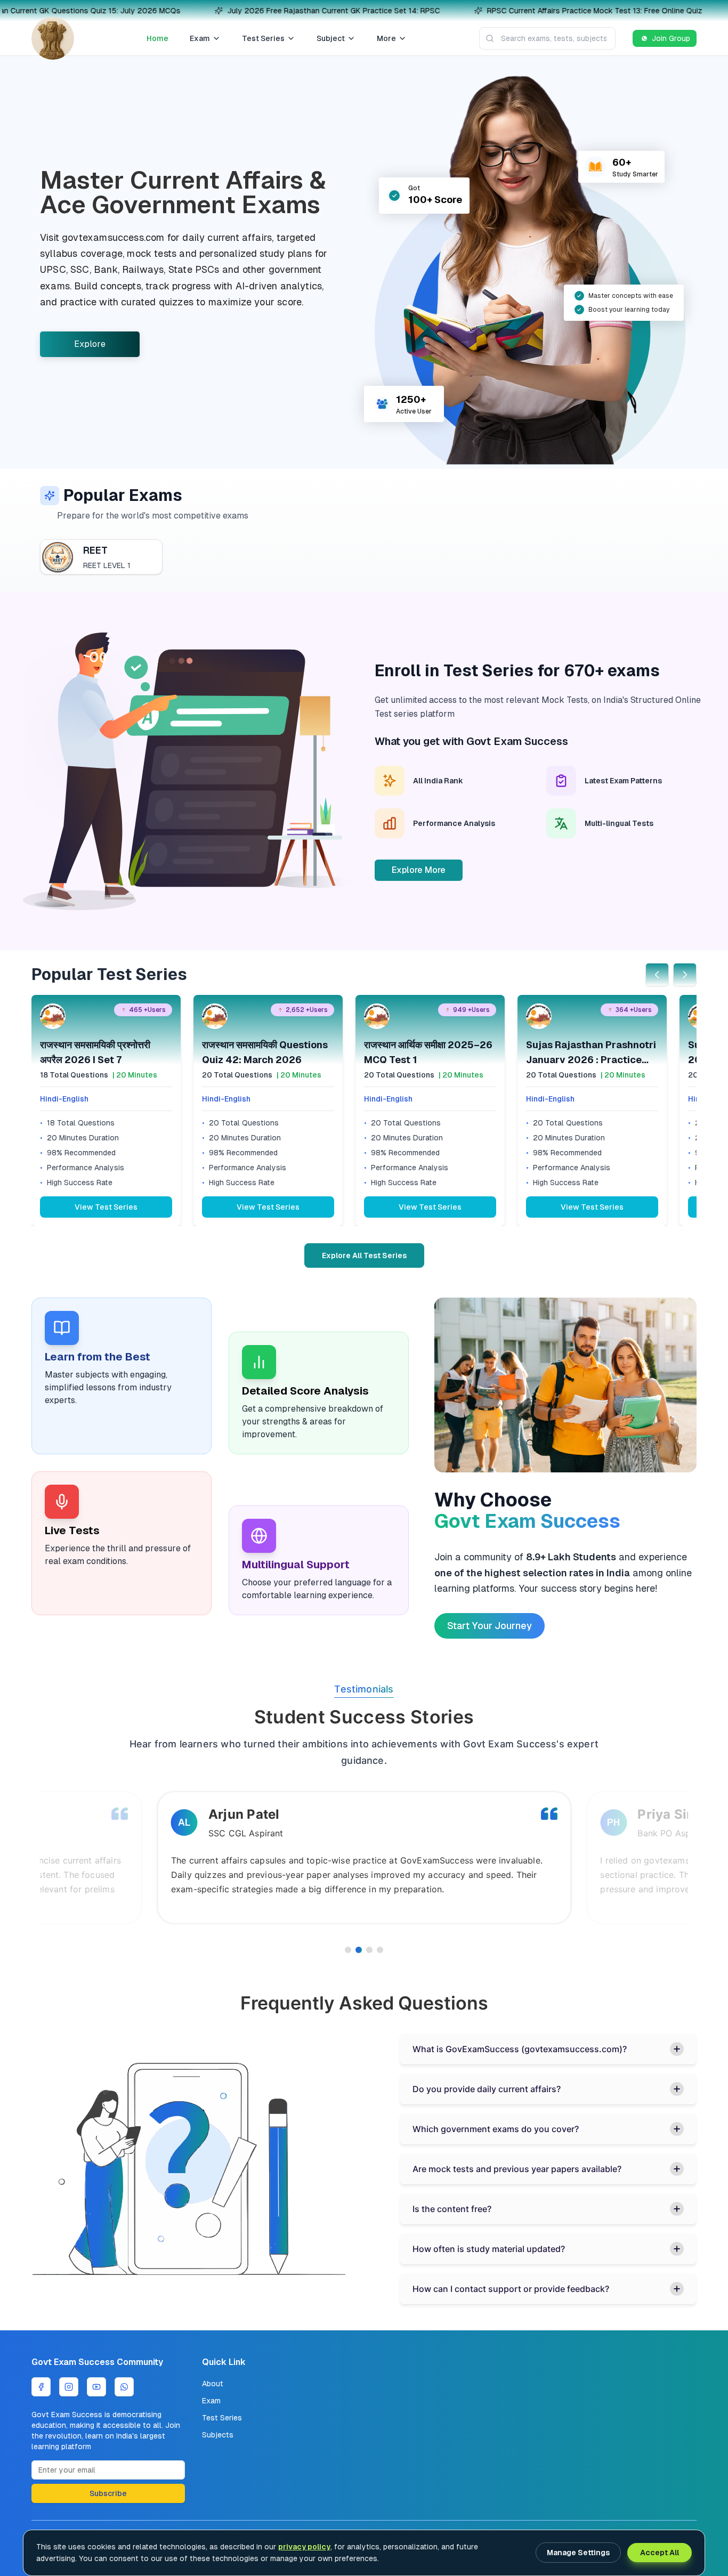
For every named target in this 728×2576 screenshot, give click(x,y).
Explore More (419, 870)
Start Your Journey (490, 1626)
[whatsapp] (124, 2387)
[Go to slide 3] (369, 1950)
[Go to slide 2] (359, 1950)
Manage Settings (578, 2553)
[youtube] (96, 2387)
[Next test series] (685, 975)
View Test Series (106, 1207)
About (213, 2384)
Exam (200, 38)
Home (157, 38)
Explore (90, 344)
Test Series (263, 38)
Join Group (671, 38)
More (386, 38)
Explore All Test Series (364, 1255)
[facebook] (41, 2387)
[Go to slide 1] (348, 1950)
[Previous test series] (657, 975)
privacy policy (304, 2547)
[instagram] (69, 2387)
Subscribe (108, 2493)
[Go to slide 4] (380, 1950)
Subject (331, 38)
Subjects (218, 2435)
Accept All (660, 2553)
